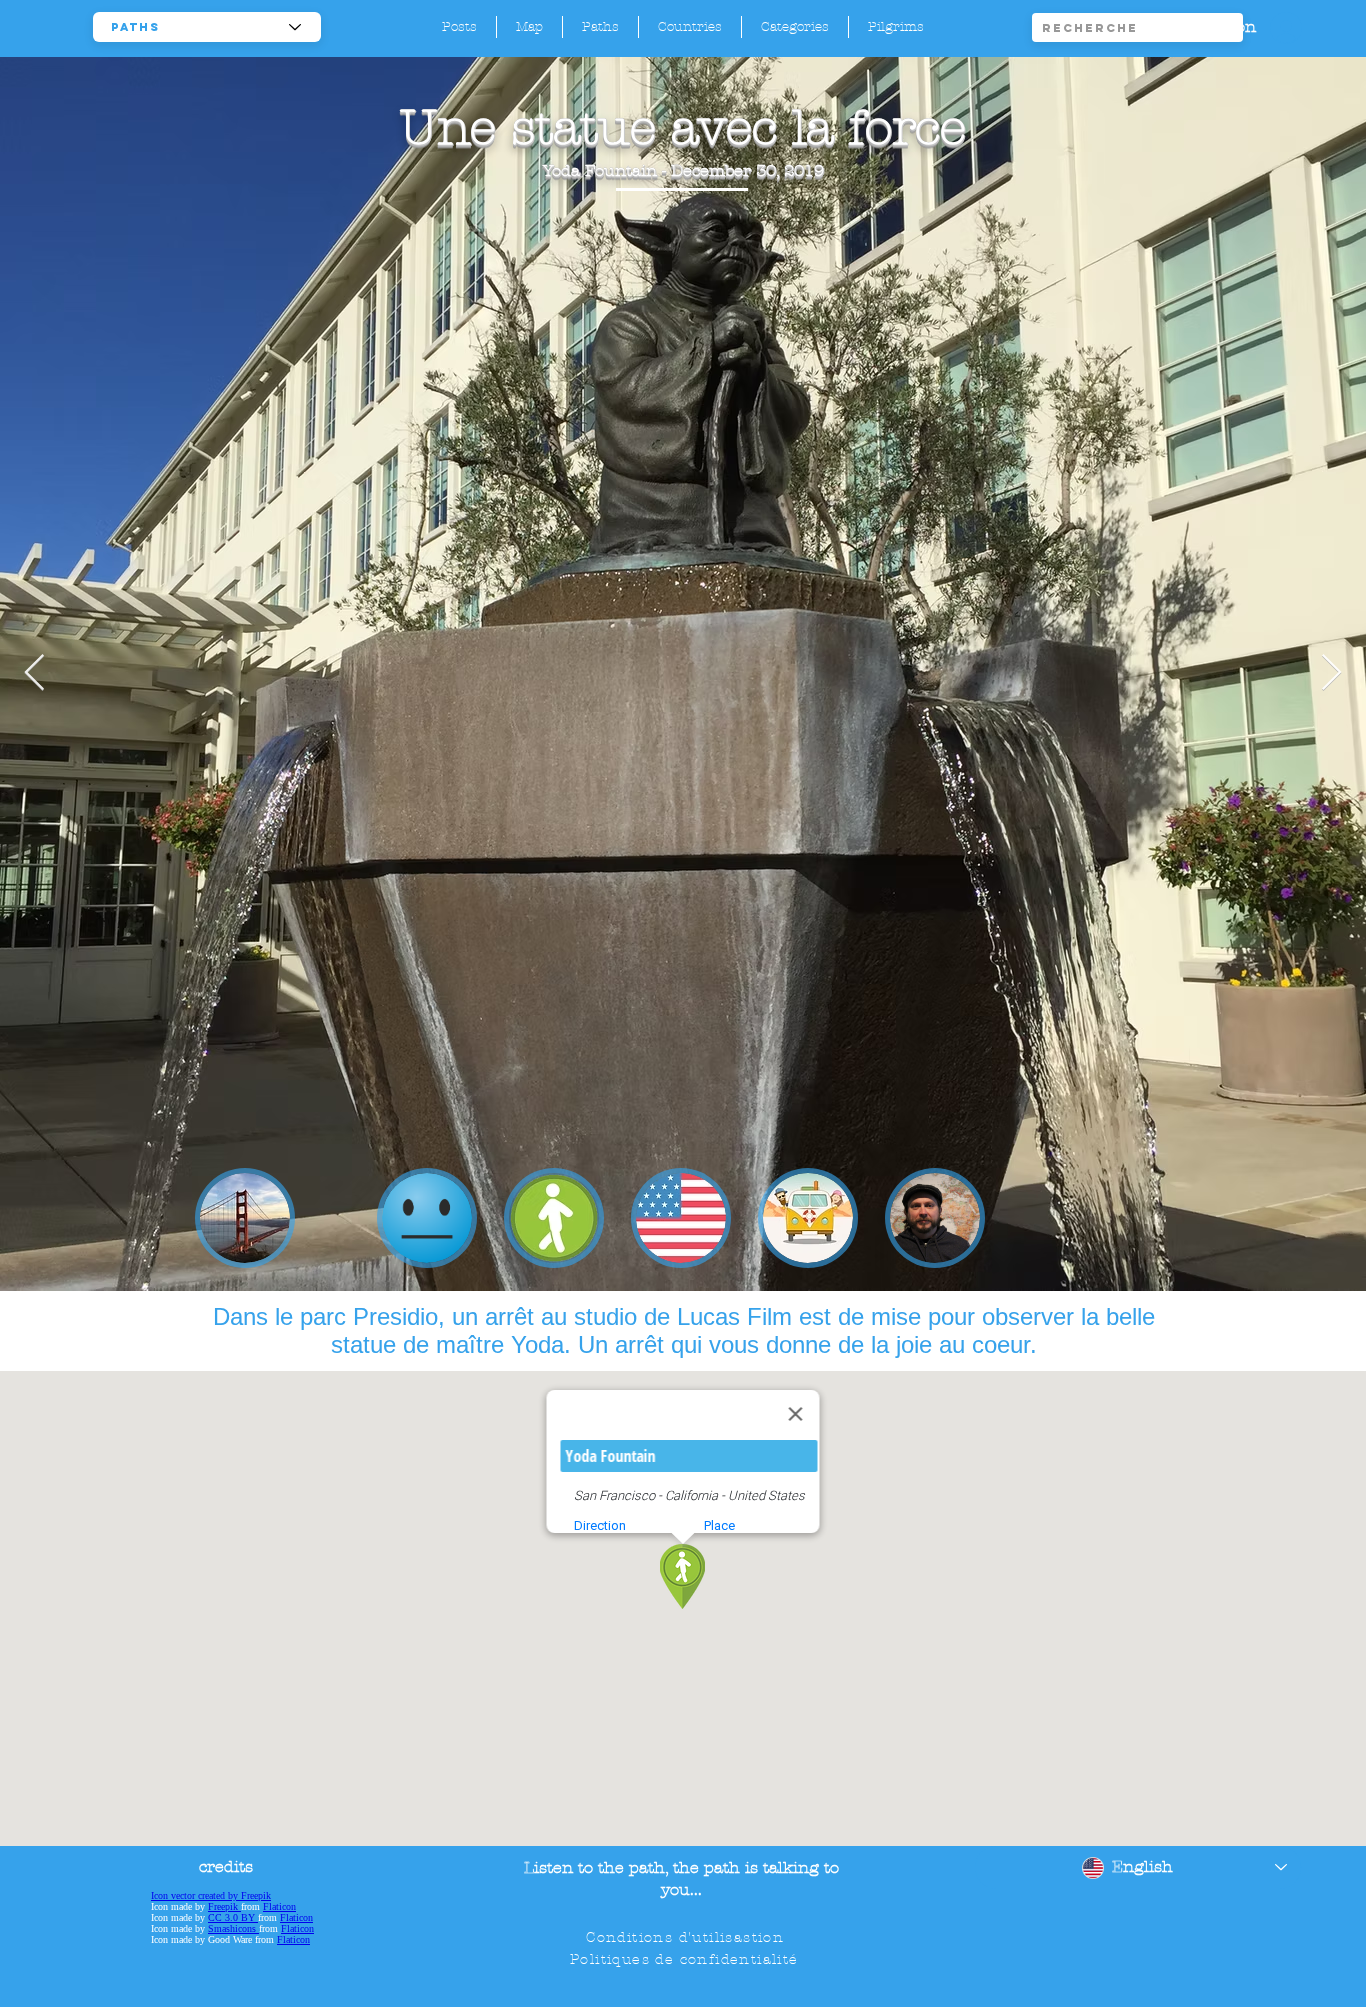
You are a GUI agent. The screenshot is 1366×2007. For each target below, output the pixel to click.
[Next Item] (1331, 673)
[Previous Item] (34, 673)
